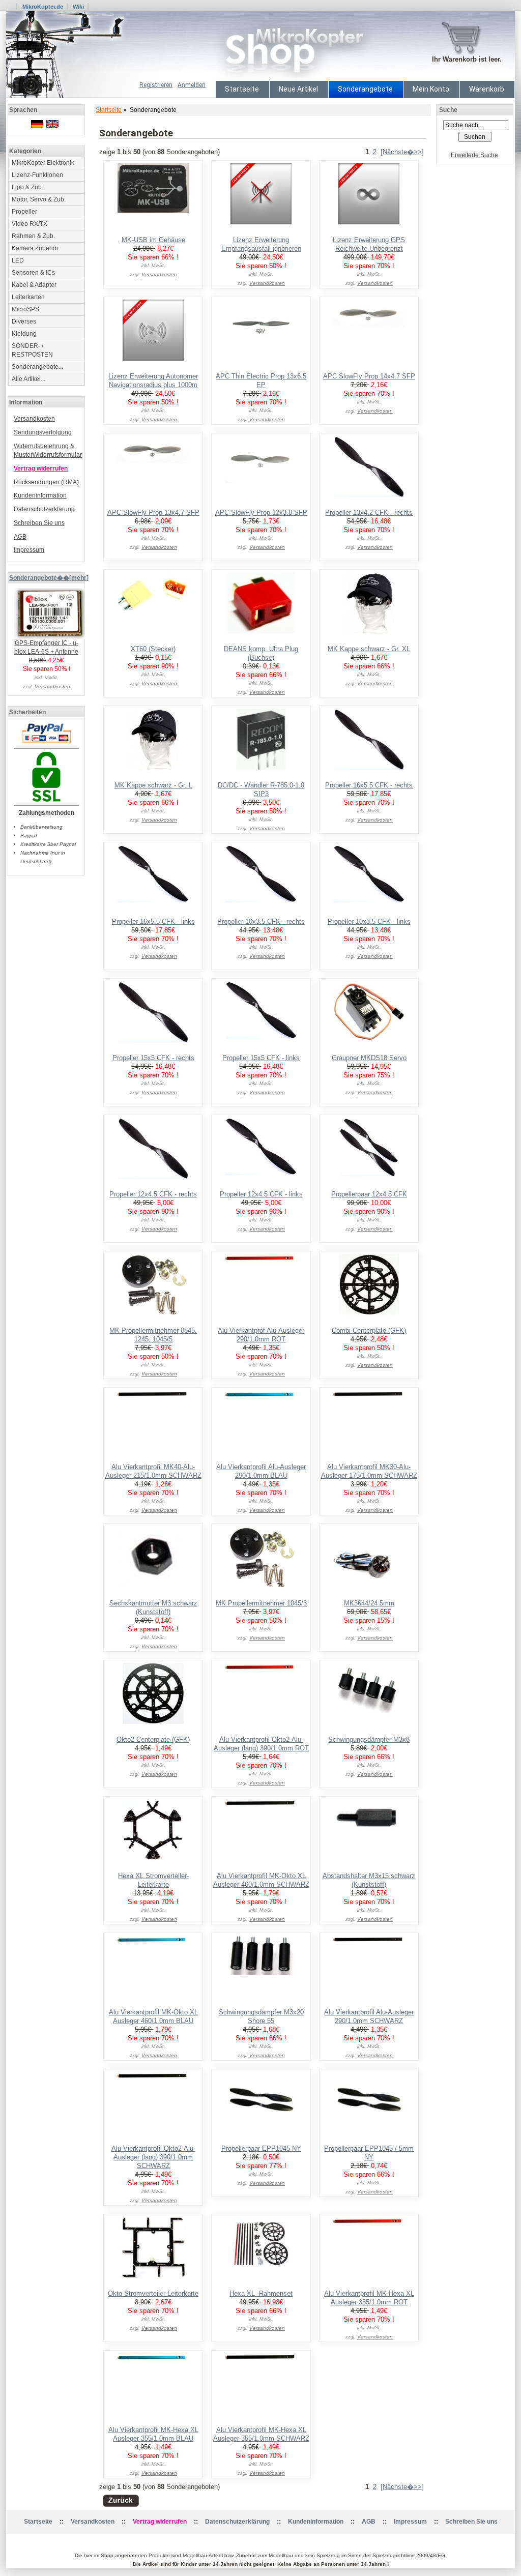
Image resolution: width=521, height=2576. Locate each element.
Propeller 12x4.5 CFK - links (261, 1194)
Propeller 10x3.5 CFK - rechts (261, 921)
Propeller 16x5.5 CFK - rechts (369, 785)
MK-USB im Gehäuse (153, 240)
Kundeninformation (40, 495)
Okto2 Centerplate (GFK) (153, 1739)
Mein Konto (431, 89)
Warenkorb (487, 89)
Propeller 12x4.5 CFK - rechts (153, 1194)
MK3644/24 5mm (369, 1603)
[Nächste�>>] (402, 152)
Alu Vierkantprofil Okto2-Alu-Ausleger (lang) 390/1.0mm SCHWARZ (153, 2157)
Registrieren (156, 85)
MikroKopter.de (43, 7)
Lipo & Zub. (27, 187)
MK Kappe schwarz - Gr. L (153, 785)
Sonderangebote (365, 89)
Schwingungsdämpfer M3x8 (369, 1739)
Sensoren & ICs (33, 273)
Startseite (242, 89)
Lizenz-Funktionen (37, 175)
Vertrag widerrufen (41, 469)
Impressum (29, 550)
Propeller (24, 212)
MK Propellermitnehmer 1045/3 (261, 1603)
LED (18, 260)
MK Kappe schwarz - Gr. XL (369, 649)
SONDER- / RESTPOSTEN (32, 350)
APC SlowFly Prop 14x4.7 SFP (369, 376)
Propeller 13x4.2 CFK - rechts (369, 513)
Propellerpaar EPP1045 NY (261, 2148)
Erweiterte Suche (474, 155)
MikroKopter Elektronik (43, 163)
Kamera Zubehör (35, 248)
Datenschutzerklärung (44, 509)
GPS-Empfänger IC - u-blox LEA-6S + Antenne (46, 647)
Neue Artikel (298, 89)
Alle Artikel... (28, 379)
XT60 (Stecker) (153, 649)
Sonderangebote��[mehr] (49, 578)
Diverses (24, 321)
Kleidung (24, 334)
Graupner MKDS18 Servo (369, 1058)
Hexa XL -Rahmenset (261, 2293)
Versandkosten (34, 419)
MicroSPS (25, 309)
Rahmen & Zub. (33, 236)
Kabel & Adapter (34, 285)
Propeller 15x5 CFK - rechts (153, 1058)
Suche (448, 110)
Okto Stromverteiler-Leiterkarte (153, 2293)
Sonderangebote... (37, 367)
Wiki (78, 7)
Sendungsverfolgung (43, 432)
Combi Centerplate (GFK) (369, 1330)
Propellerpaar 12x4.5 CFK (369, 1194)
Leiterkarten (28, 297)
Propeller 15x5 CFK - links (261, 1058)
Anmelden (192, 85)
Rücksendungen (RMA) (46, 482)
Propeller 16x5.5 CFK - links (153, 921)
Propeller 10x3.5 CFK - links (369, 921)
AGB (20, 537)
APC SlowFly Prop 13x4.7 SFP (153, 513)
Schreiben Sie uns (39, 523)
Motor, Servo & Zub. (39, 199)
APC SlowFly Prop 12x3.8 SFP (261, 513)
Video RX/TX (30, 224)
